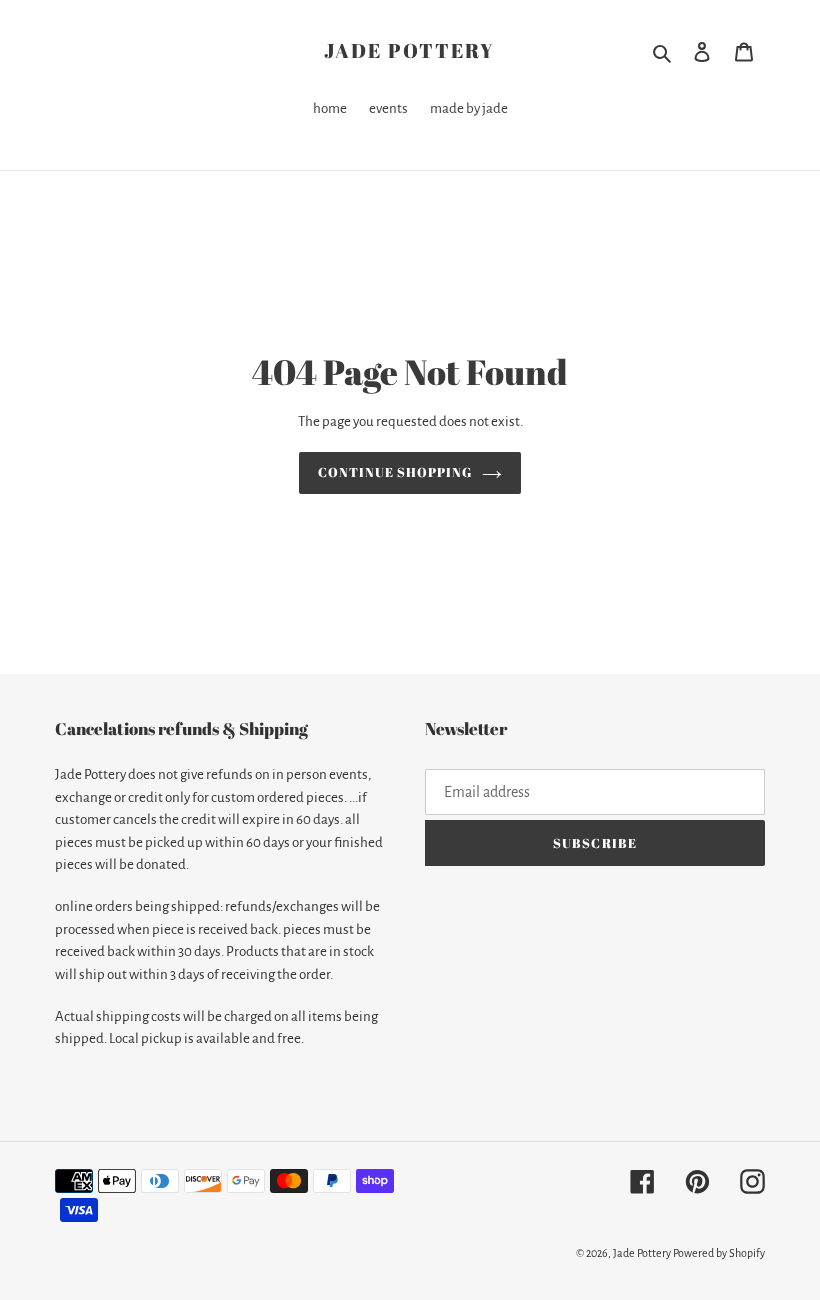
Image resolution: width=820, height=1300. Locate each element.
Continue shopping (395, 472)
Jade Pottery (409, 51)
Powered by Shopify (719, 1253)
